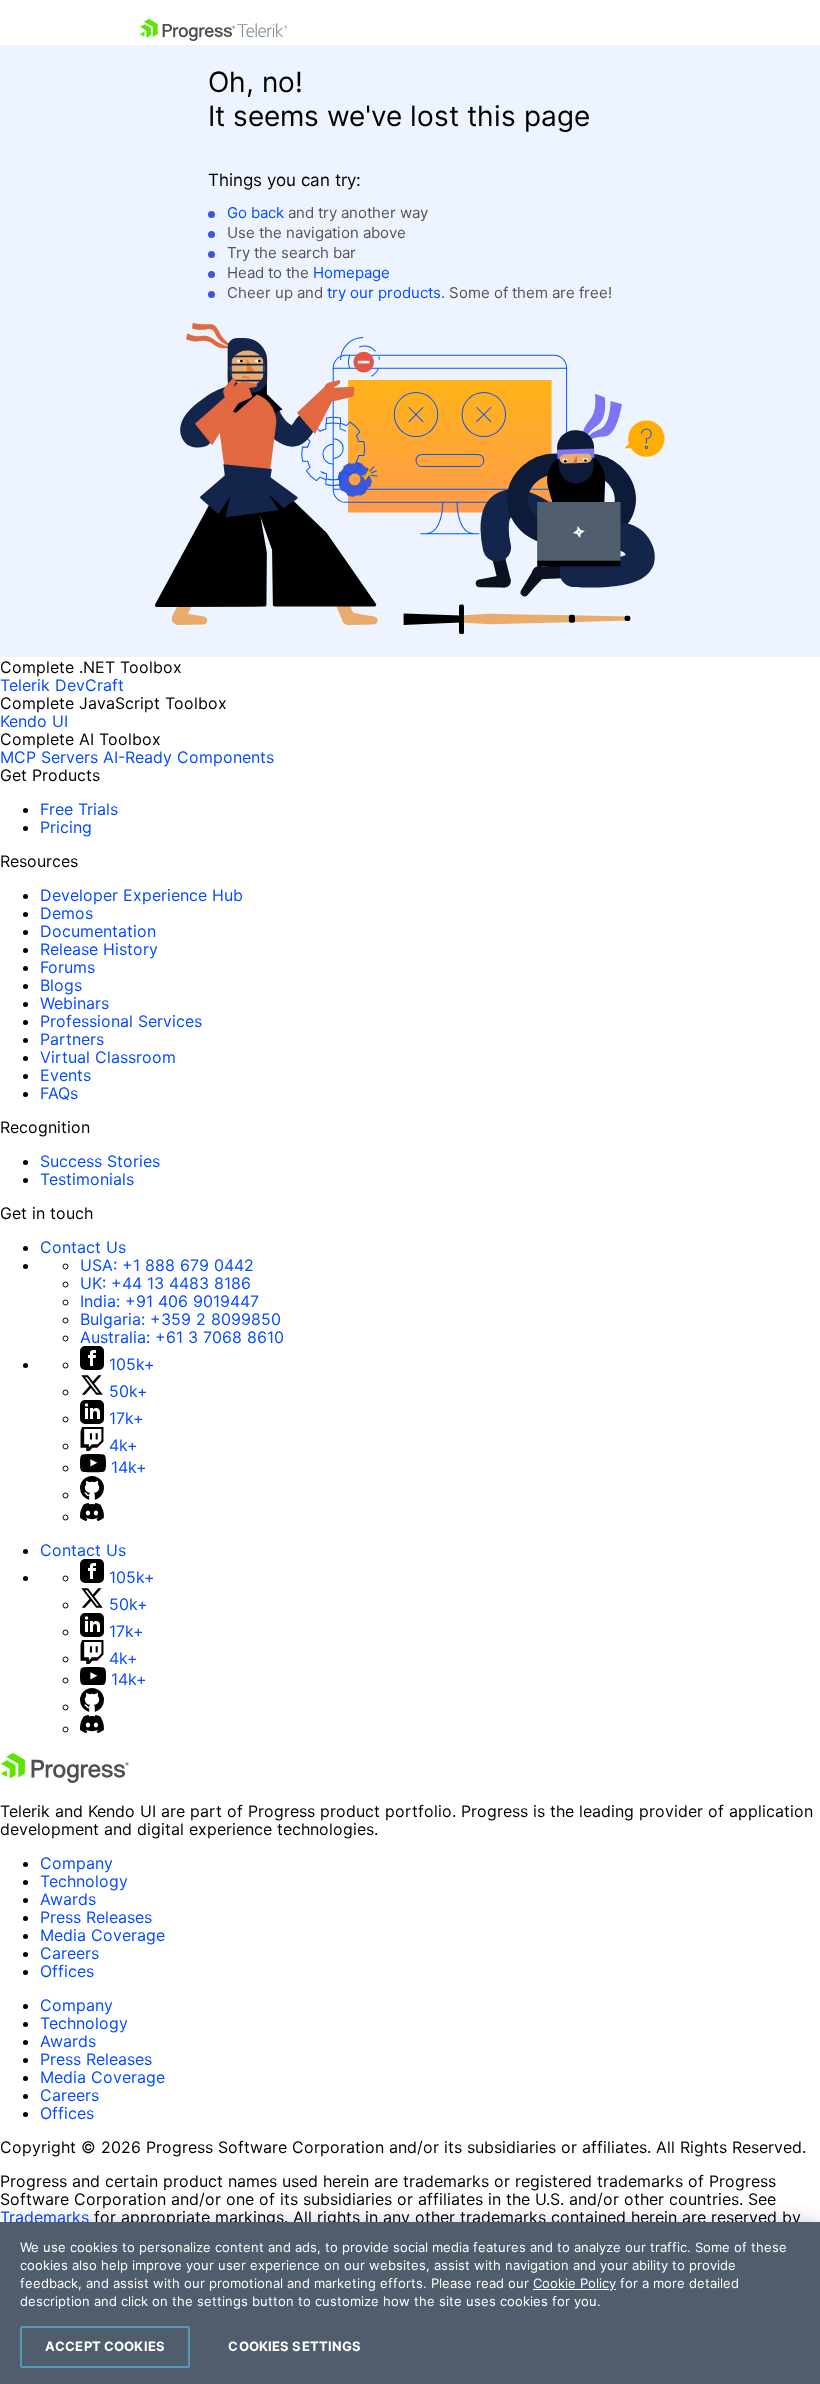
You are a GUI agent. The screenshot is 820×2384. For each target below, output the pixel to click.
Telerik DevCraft (62, 685)
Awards (68, 1899)
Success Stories (100, 1161)
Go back (255, 212)
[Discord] (92, 1516)
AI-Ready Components (188, 757)
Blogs (61, 985)
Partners (72, 1039)
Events (65, 1075)
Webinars (74, 1003)
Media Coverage (102, 1935)
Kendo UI (34, 721)
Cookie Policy (574, 2283)
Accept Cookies (105, 2346)
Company (76, 1863)
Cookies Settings (294, 2346)
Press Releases (96, 1917)
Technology (84, 1881)
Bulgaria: (180, 1319)
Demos (66, 913)
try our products (384, 292)
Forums (67, 967)
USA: (167, 1265)
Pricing (66, 827)
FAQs (59, 1093)
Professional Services (121, 1021)
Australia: (182, 1337)
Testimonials (87, 1179)
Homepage (351, 272)
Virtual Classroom (108, 1057)
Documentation (98, 931)
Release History (99, 949)
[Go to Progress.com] (65, 1777)
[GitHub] (92, 1494)
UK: (165, 1283)
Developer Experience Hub (141, 895)
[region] (410, 2303)
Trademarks (44, 2217)
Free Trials (79, 809)
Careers (69, 1953)
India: (169, 1301)
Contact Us (83, 1247)
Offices (67, 1971)
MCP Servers (49, 757)
